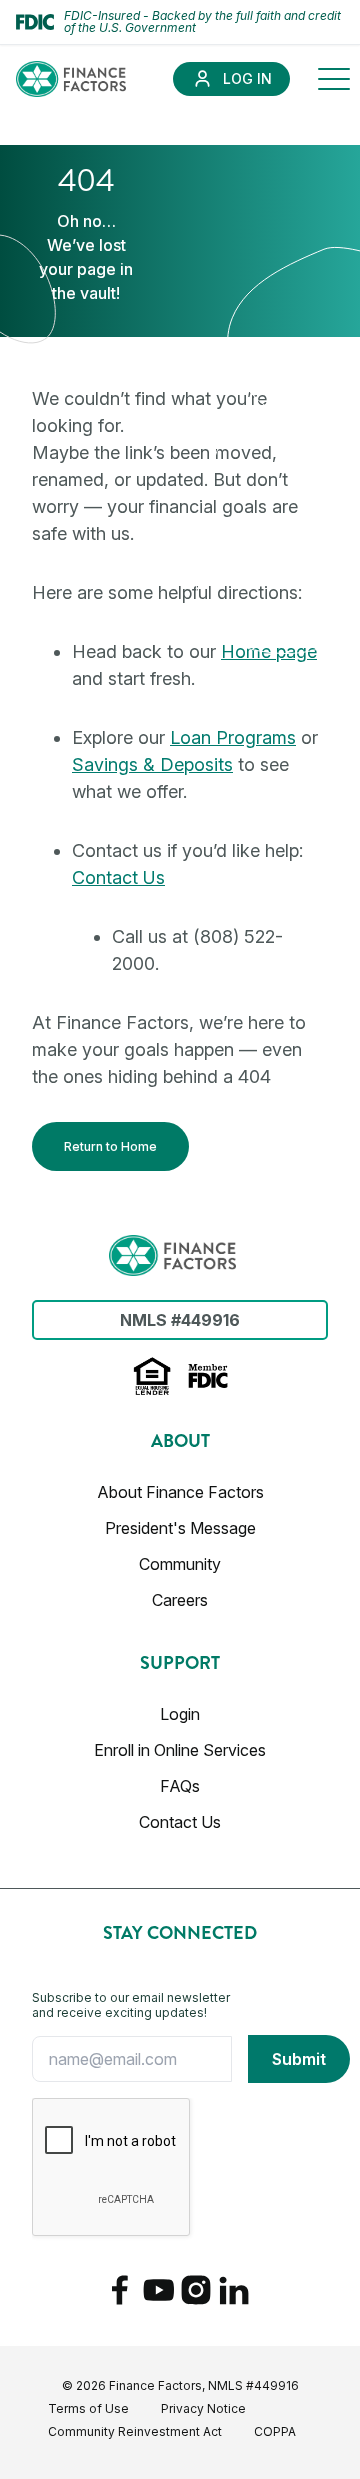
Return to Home (110, 1146)
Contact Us (118, 877)
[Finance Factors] (71, 79)
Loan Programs (233, 737)
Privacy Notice (203, 2408)
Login (180, 1714)
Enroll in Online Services (180, 1750)
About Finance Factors (180, 1492)
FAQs (180, 1786)
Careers (180, 1600)
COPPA (275, 2431)
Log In (247, 78)
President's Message (180, 1528)
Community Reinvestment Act (135, 2431)
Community (180, 1564)
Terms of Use (88, 2408)
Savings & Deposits (152, 764)
